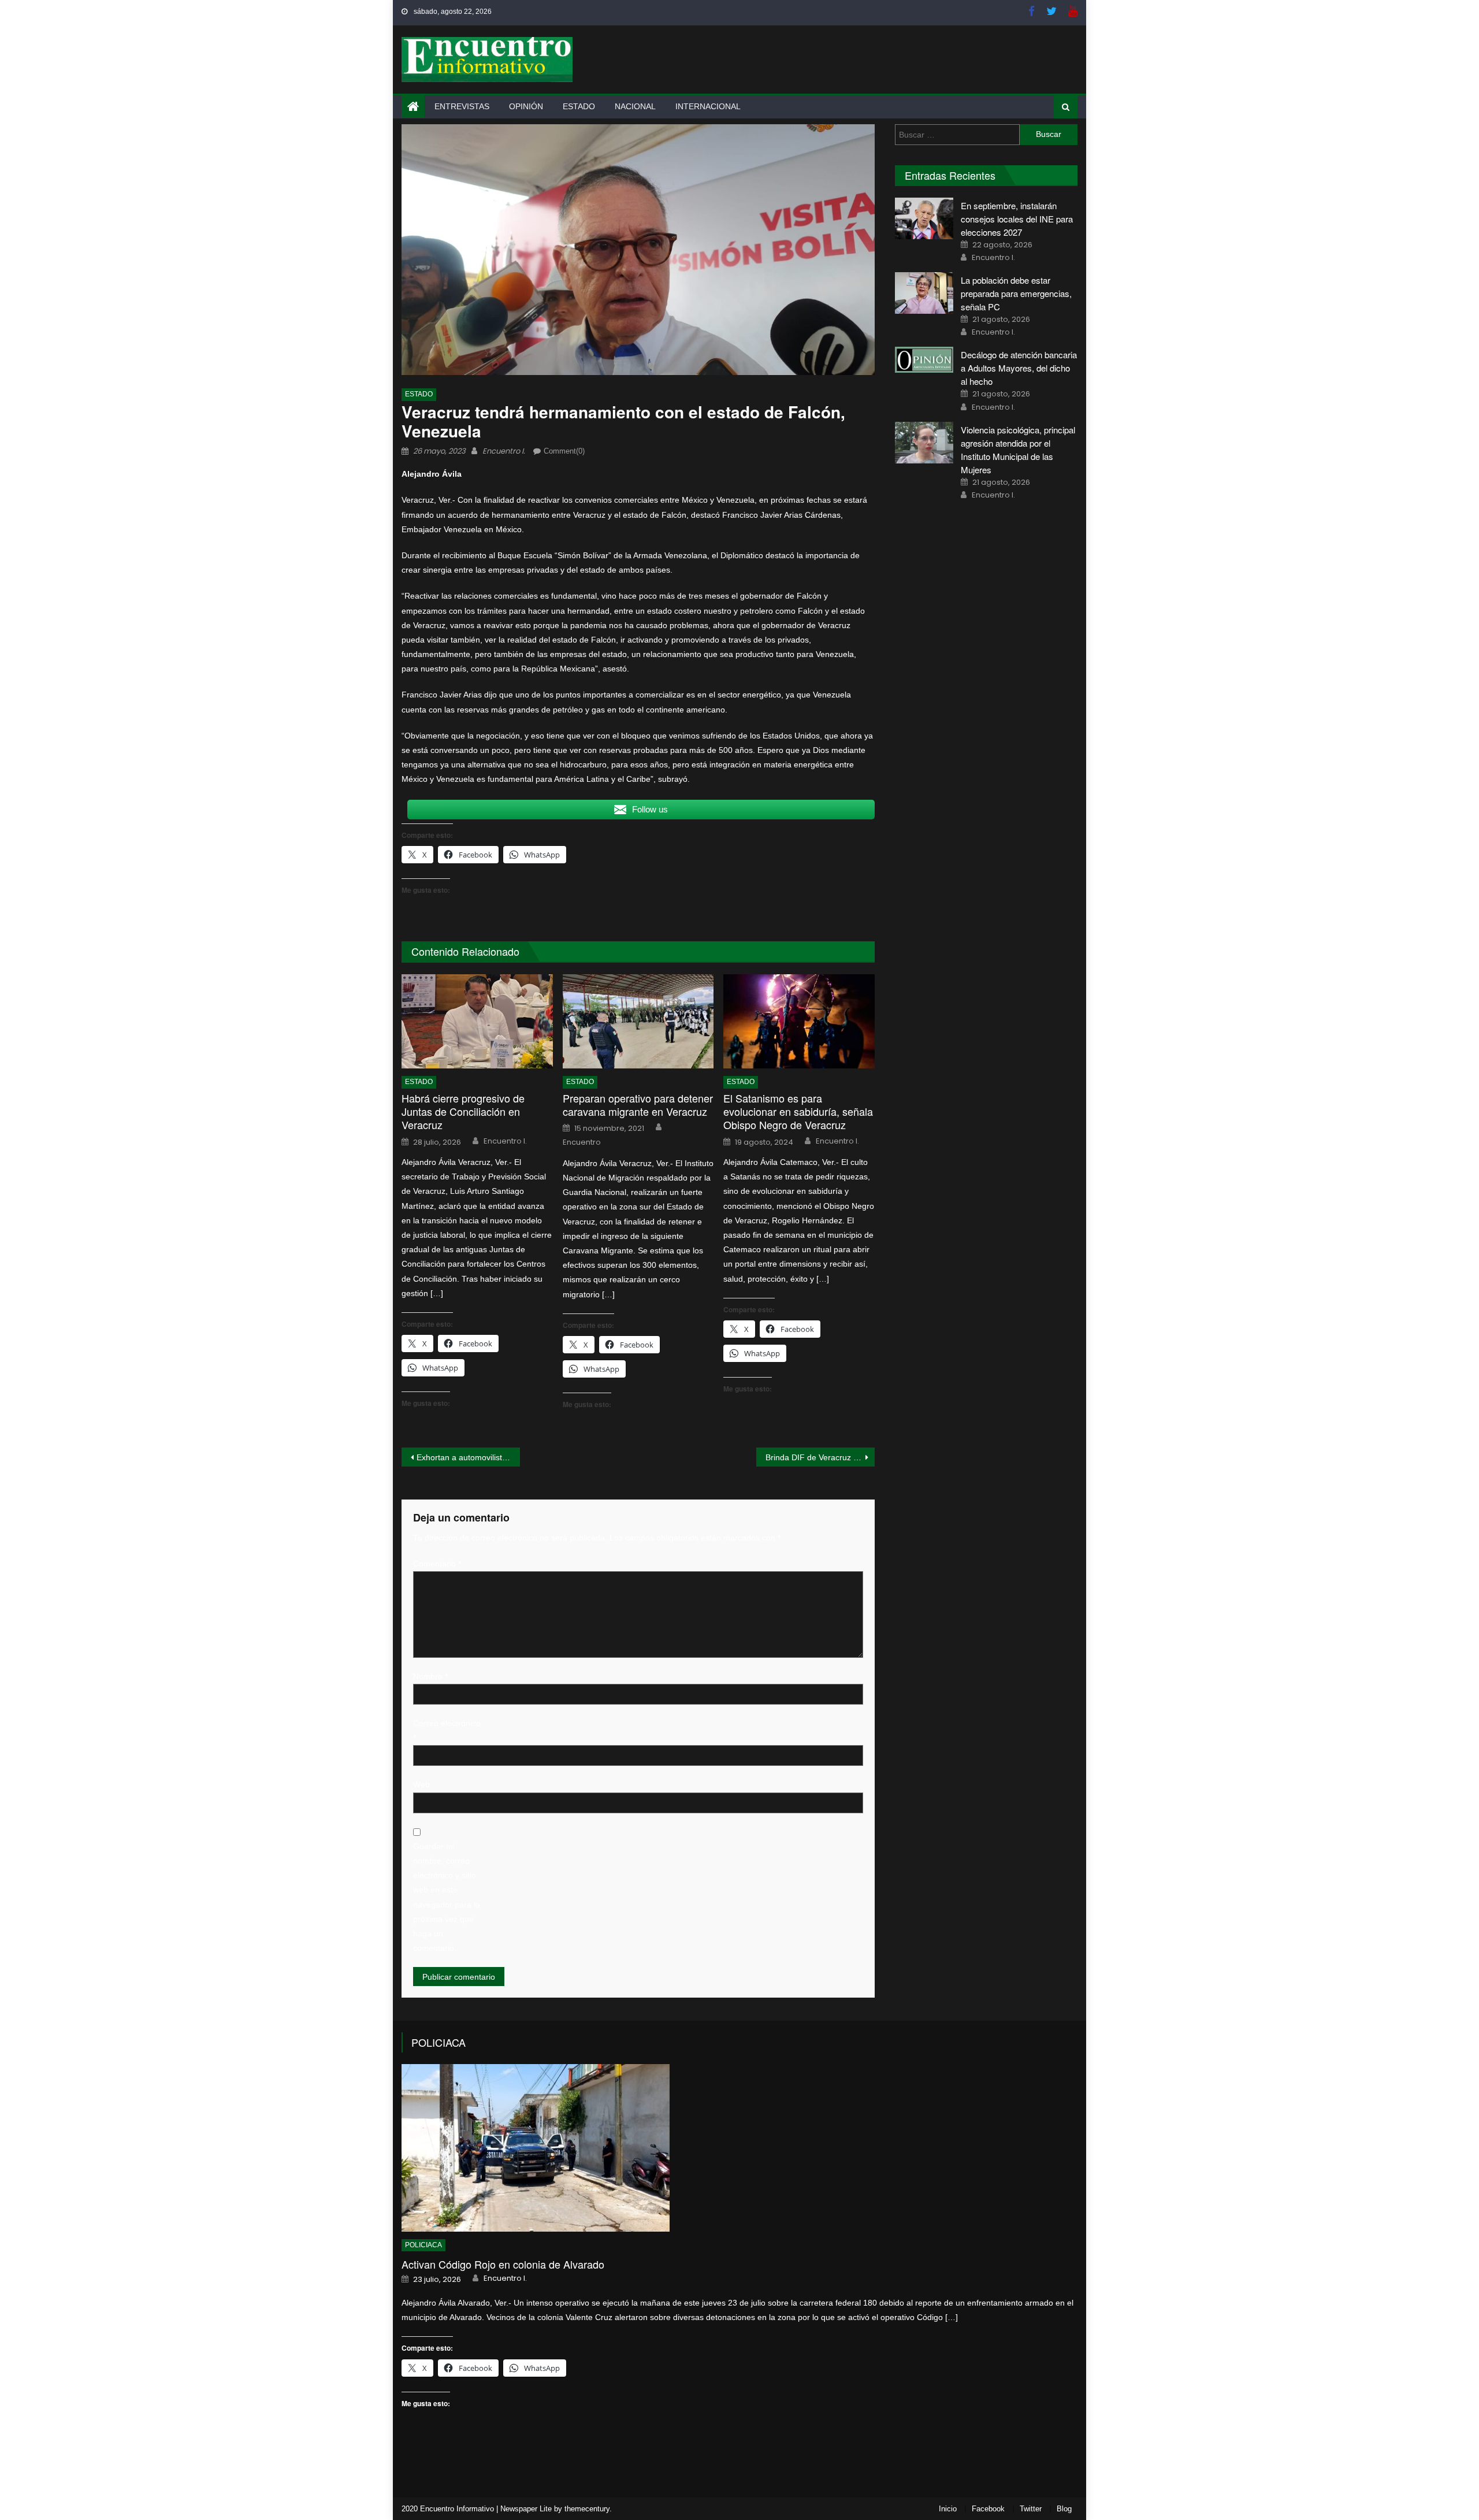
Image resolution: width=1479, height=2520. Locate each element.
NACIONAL (635, 106)
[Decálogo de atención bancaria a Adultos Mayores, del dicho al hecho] (924, 360)
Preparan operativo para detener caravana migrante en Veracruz (638, 1105)
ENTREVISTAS (462, 106)
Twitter (1031, 2509)
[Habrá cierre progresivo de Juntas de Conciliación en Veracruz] (477, 1022)
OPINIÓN (526, 106)
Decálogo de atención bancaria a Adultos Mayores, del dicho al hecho (1019, 368)
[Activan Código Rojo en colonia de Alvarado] (739, 2148)
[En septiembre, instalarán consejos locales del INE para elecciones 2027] (924, 218)
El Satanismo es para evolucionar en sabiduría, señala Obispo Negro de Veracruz (798, 1112)
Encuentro (582, 1142)
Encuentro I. (504, 451)
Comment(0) (564, 451)
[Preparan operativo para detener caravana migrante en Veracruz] (638, 1022)
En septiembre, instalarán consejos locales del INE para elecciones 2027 (1017, 219)
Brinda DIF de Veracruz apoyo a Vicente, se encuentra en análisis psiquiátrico (820, 1457)
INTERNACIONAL (708, 106)
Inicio (948, 2509)
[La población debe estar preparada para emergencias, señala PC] (924, 293)
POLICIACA (439, 2042)
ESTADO (579, 106)
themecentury (587, 2509)
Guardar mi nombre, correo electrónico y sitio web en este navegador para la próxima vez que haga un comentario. (447, 1897)
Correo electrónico (447, 1730)
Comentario (437, 1564)
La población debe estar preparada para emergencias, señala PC (1016, 293)
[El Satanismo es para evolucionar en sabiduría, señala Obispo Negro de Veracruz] (799, 1022)
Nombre (430, 1676)
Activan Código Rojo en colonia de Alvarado (503, 2264)
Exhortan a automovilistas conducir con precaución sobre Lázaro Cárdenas (468, 1457)
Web (421, 1784)
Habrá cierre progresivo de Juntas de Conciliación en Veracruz (463, 1112)
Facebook (988, 2509)
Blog (1064, 2509)
